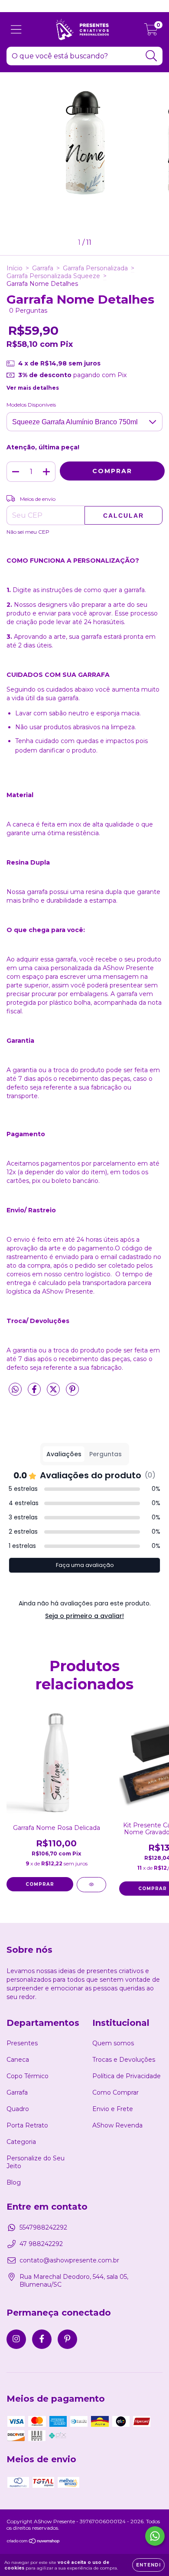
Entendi (148, 2565)
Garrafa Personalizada (95, 268)
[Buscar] (151, 56)
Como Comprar (115, 2092)
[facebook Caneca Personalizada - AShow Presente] (42, 2339)
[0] (151, 32)
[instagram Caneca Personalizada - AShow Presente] (16, 2339)
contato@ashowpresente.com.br (69, 2260)
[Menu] (16, 30)
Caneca (18, 2060)
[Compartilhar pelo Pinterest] (72, 1393)
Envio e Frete (113, 2109)
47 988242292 (41, 2244)
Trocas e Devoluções (124, 2060)
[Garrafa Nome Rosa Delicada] (91, 1885)
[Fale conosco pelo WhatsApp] (155, 2536)
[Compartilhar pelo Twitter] (54, 1393)
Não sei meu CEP (28, 532)
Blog (14, 2182)
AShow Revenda (117, 2125)
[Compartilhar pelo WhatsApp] (15, 1390)
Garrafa (43, 268)
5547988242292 (43, 2227)
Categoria (21, 2142)
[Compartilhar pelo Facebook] (35, 1393)
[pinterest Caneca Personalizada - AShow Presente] (67, 2339)
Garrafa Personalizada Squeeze (53, 276)
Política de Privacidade (127, 2076)
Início (15, 268)
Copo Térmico (28, 2076)
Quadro (18, 2109)
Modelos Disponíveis (31, 405)
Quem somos (113, 2043)
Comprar (40, 1884)
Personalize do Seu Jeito (36, 2162)
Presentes (22, 2043)
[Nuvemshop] (34, 2542)
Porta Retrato (27, 2125)
